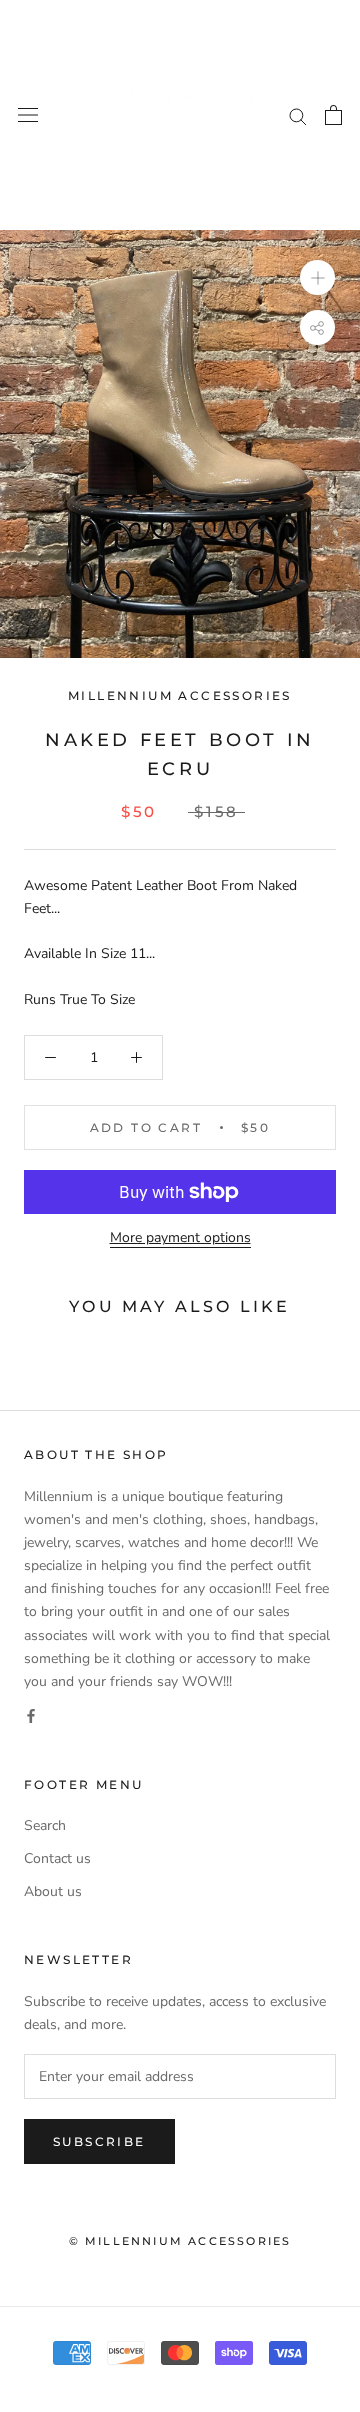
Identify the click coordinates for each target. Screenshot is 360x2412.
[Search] (298, 115)
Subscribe (99, 2141)
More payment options (180, 1237)
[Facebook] (31, 1715)
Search (45, 1825)
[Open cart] (333, 115)
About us (53, 1891)
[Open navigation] (28, 115)
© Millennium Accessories (180, 2241)
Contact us (57, 1858)
